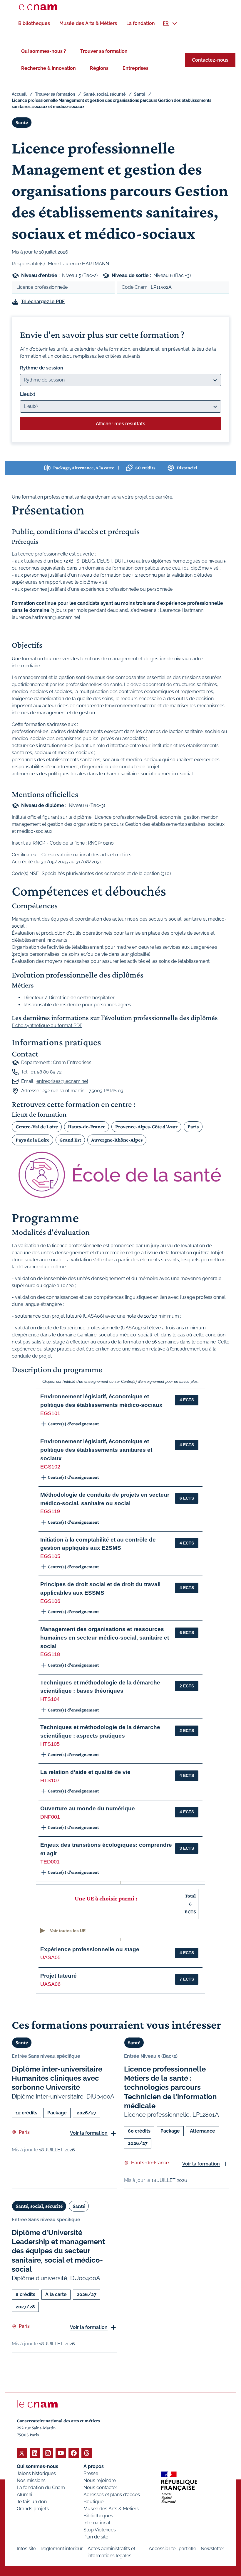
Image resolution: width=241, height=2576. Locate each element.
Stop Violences (100, 2530)
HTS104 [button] (50, 1699)
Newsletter (212, 2549)
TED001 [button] (50, 1862)
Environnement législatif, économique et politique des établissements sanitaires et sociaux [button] (96, 1450)
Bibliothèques (98, 2516)
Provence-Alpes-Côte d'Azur (146, 1127)
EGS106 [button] (50, 1601)
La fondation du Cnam (41, 2488)
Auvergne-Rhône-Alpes (117, 1140)
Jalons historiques (36, 2473)
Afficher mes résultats (120, 424)
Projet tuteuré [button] (58, 1976)
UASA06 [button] (50, 1984)
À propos (94, 2466)
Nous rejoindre (100, 2480)
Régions (99, 68)
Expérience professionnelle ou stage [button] (90, 1949)
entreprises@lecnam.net (62, 1081)
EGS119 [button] (50, 1511)
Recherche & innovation (48, 68)
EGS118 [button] (50, 1654)
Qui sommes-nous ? (44, 51)
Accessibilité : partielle (172, 2549)
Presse (91, 2473)
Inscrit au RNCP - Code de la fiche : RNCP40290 (63, 843)
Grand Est (70, 1140)
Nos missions (31, 2480)
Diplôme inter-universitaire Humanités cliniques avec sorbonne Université (57, 2078)
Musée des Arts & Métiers (111, 2509)
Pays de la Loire (32, 1140)
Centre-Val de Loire (37, 1127)
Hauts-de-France (87, 1127)
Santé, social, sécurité (104, 94)
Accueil (19, 94)
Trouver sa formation (104, 51)
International (97, 2523)
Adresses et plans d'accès (112, 2495)
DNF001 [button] (50, 1817)
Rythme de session (42, 368)
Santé (140, 94)
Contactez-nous (210, 60)
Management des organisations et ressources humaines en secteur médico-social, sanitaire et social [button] (105, 1638)
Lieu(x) (28, 394)
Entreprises (135, 68)
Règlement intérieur (62, 2549)
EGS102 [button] (50, 1467)
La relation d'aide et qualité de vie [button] (85, 1772)
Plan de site (96, 2537)
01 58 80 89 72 (46, 1072)
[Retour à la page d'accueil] (37, 6)
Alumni (24, 2495)
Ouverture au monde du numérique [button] (88, 1808)
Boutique (93, 2502)
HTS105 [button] (50, 1744)
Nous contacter (100, 2488)
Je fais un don (32, 2502)
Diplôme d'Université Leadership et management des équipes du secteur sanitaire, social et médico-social (58, 2251)
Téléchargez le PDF (43, 302)
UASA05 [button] (50, 1957)
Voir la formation (89, 2133)
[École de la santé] (120, 1175)
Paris (193, 1127)
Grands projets (33, 2509)
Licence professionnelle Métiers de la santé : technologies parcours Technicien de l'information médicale (170, 2087)
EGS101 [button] (50, 1413)
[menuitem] (34, 23)
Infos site (26, 2549)
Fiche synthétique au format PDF (47, 1025)
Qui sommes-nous (37, 2466)
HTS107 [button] (50, 1780)
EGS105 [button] (50, 1556)
